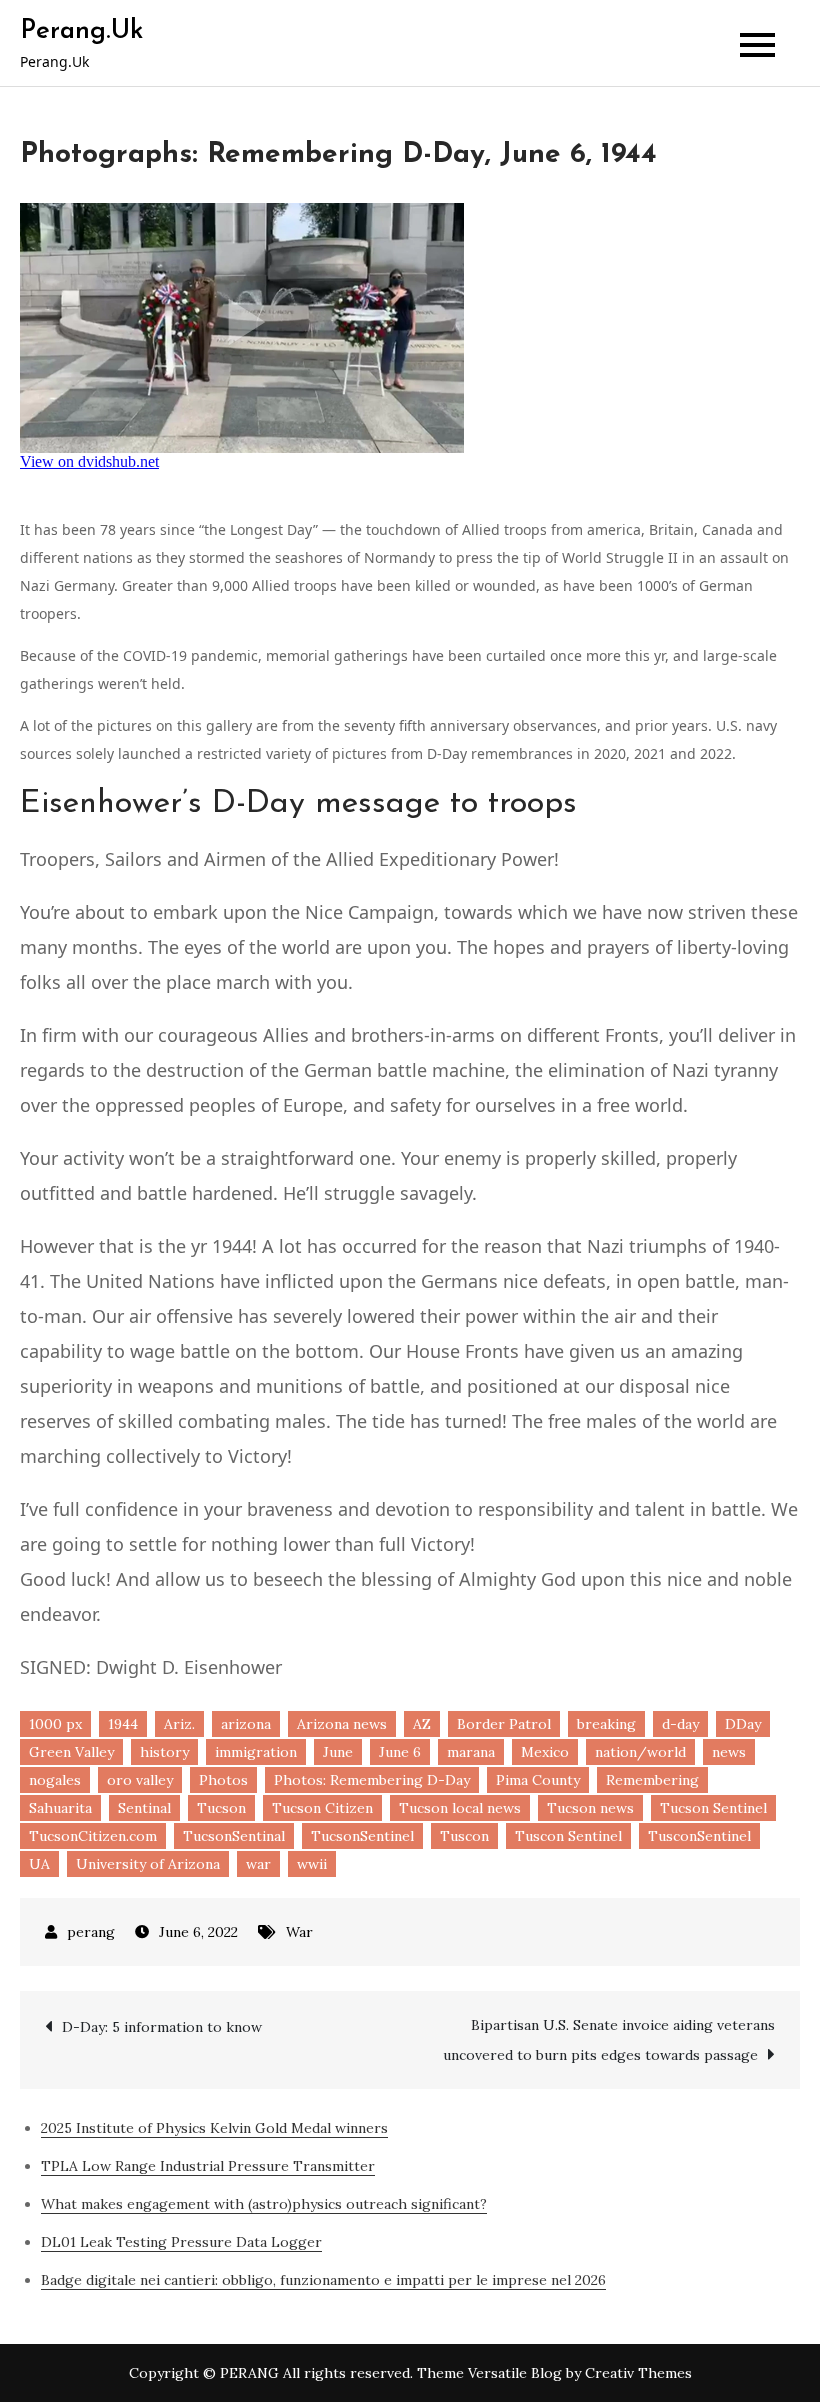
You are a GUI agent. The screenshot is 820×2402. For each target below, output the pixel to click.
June (338, 1752)
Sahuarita (60, 1808)
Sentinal (144, 1808)
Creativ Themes (638, 2373)
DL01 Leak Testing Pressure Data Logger (181, 2242)
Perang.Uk (81, 31)
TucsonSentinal (234, 1836)
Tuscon (464, 1836)
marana (471, 1752)
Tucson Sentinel (713, 1808)
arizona (246, 1724)
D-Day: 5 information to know (162, 2027)
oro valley (140, 1780)
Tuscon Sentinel (568, 1836)
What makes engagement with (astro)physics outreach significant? (264, 2204)
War (299, 1932)
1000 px (55, 1724)
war (258, 1864)
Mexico (545, 1752)
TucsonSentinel (362, 1836)
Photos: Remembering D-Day (372, 1780)
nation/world (640, 1752)
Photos (223, 1780)
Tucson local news (460, 1808)
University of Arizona (148, 1864)
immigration (256, 1752)
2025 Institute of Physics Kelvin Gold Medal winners (214, 2128)
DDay (743, 1724)
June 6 (400, 1752)
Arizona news (342, 1724)
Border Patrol (504, 1724)
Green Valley (71, 1752)
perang (91, 1932)
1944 (123, 1724)
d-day (680, 1724)
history (164, 1752)
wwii (312, 1864)
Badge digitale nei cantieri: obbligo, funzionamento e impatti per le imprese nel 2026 (323, 2280)
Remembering (652, 1780)
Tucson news (590, 1808)
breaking (606, 1724)
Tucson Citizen (322, 1808)
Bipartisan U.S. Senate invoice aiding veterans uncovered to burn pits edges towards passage (609, 2040)
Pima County (538, 1780)
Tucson (221, 1808)
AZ (422, 1724)
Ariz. (179, 1724)
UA (39, 1864)
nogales (55, 1780)
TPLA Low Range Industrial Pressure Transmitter (208, 2166)
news (729, 1752)
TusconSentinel (699, 1836)
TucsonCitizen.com (93, 1836)
